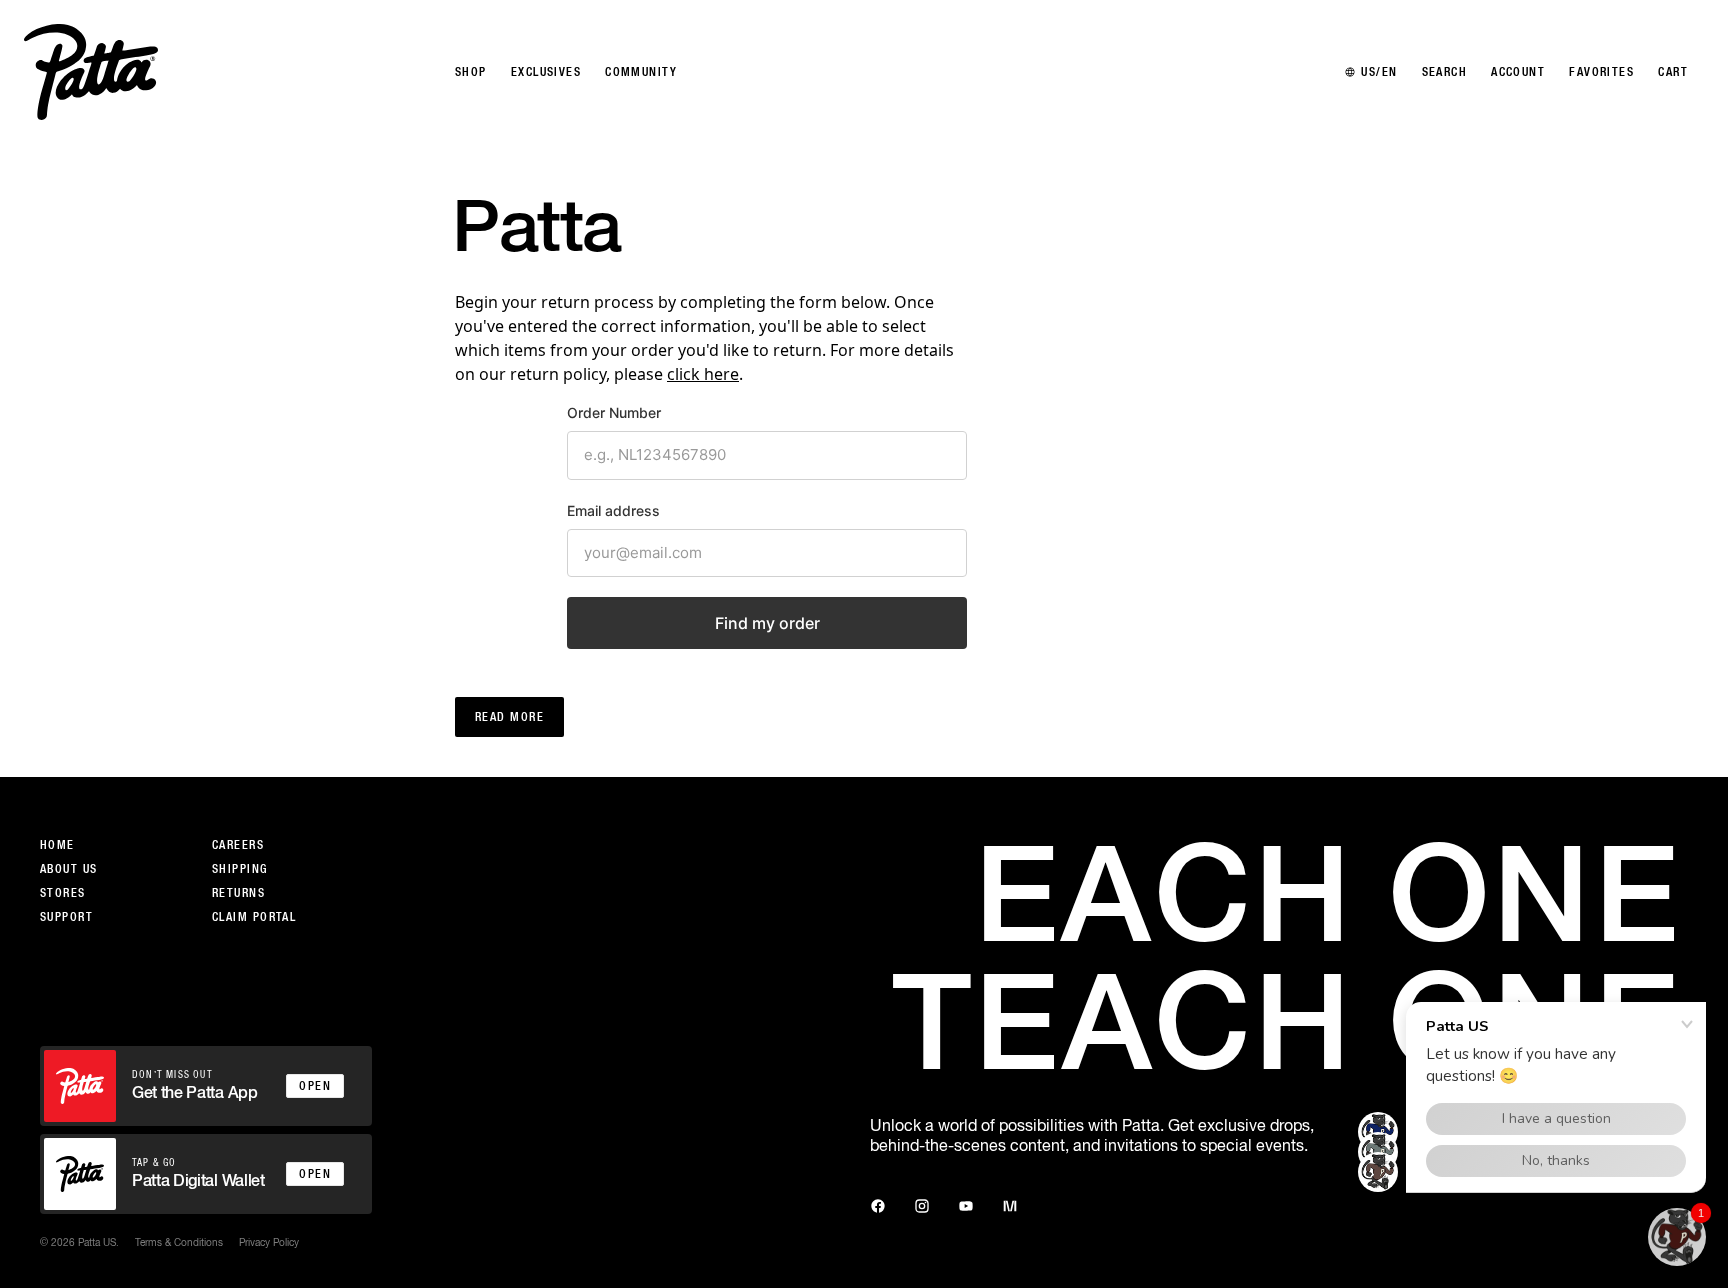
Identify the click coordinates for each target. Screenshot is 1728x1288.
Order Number (614, 412)
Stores (63, 893)
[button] (1677, 1237)
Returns (238, 893)
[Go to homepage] (91, 72)
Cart (1673, 72)
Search (1445, 72)
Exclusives (546, 72)
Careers (238, 845)
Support (66, 917)
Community (641, 72)
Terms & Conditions (179, 1242)
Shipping (240, 869)
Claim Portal (254, 917)
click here (703, 374)
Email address (613, 510)
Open (315, 1086)
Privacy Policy (269, 1242)
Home (57, 845)
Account (1518, 72)
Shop (471, 72)
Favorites (1601, 72)
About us (69, 869)
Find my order (767, 623)
